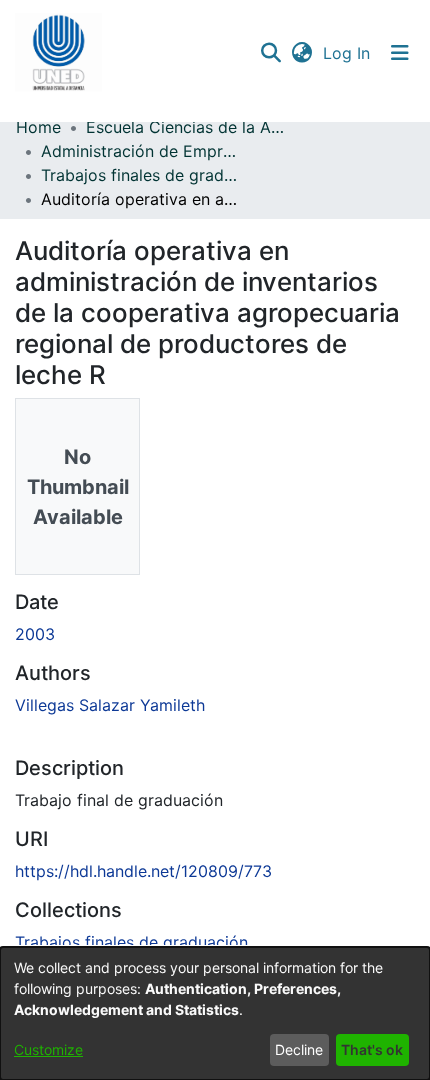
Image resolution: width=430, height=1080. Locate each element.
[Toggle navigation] (400, 53)
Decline (299, 1049)
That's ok (372, 1049)
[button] (58, 53)
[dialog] (215, 1013)
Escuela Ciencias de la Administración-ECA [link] (186, 127)
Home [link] (38, 127)
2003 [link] (35, 634)
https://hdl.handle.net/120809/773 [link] (143, 871)
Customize (48, 1049)
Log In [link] (347, 53)
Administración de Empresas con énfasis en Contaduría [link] (141, 151)
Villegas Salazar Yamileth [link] (110, 705)
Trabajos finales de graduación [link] (141, 175)
